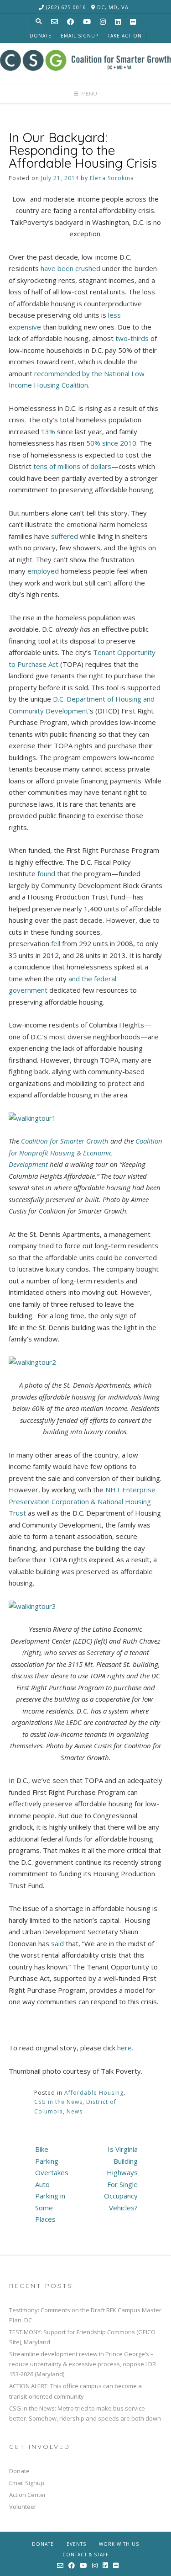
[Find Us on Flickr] (133, 22)
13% (48, 431)
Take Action (125, 36)
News (75, 2111)
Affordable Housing (94, 2093)
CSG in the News (58, 2102)
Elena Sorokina (112, 178)
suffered (65, 536)
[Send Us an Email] (54, 22)
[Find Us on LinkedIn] (118, 22)
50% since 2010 (111, 443)
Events (76, 2544)
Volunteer (23, 2507)
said (57, 1943)
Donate (41, 36)
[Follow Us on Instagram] (103, 22)
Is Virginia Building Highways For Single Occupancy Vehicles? (121, 2178)
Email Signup (80, 36)
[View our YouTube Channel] (87, 22)
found (46, 873)
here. (125, 2048)
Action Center (28, 2495)
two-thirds (132, 338)
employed (43, 571)
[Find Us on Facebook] (70, 22)
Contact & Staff (85, 2555)
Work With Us (119, 2544)
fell (56, 943)
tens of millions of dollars (72, 466)
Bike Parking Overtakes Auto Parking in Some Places (52, 2184)
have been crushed (70, 268)
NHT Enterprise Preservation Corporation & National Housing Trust (82, 1501)
